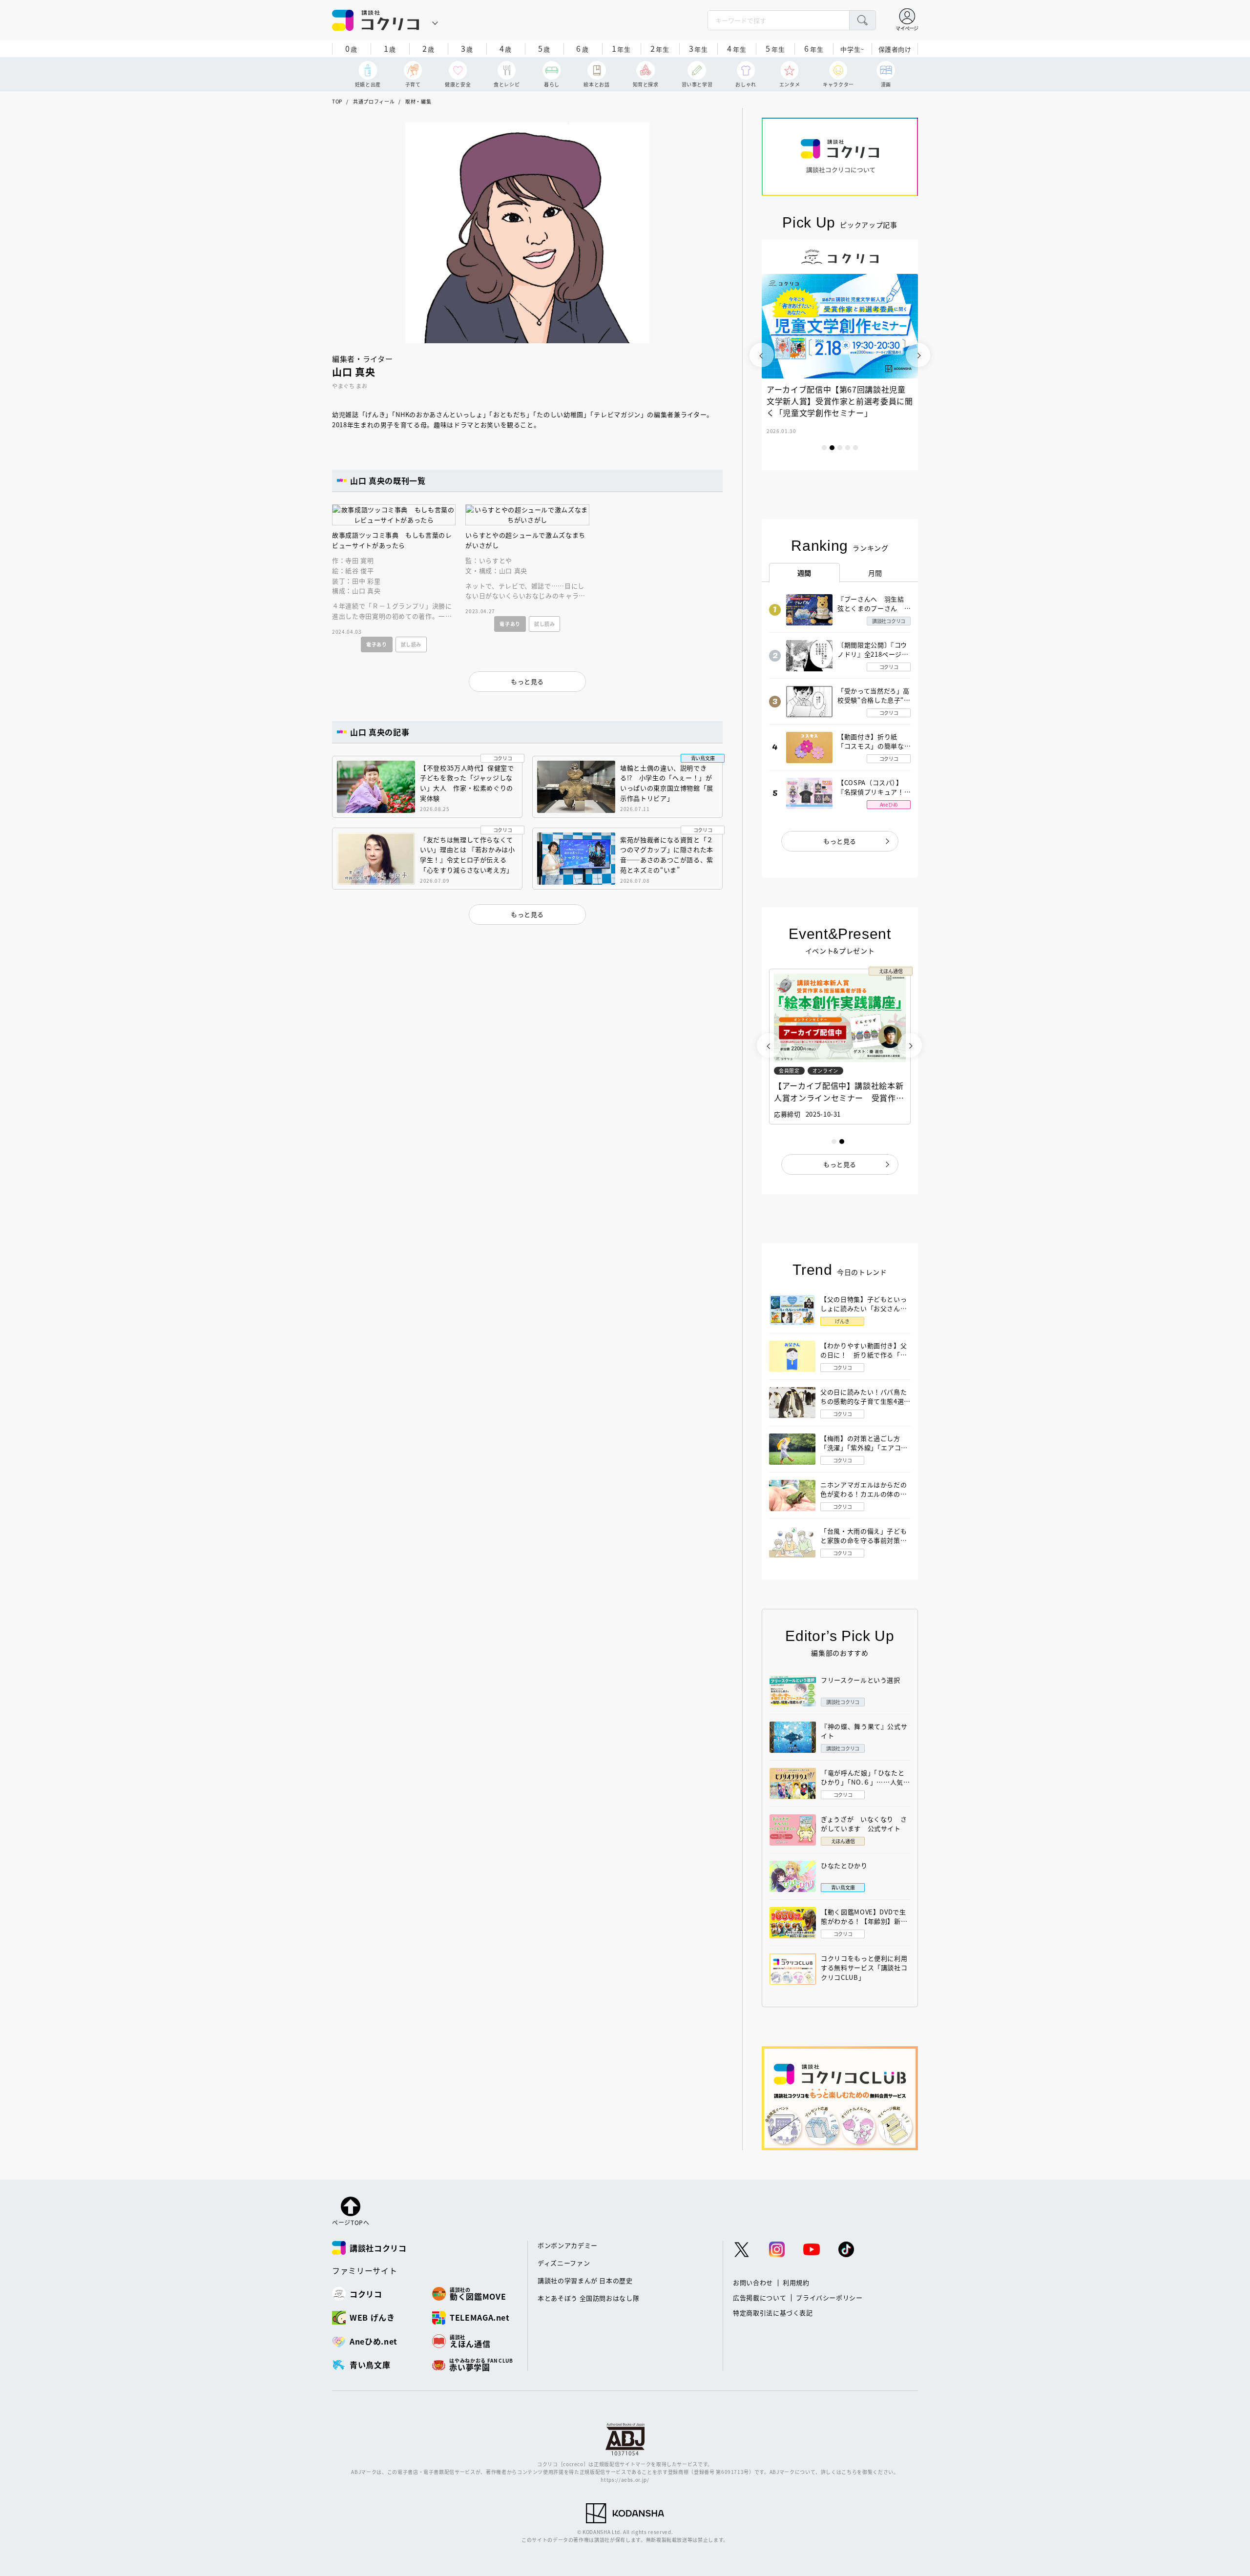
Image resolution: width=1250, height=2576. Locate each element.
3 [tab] (840, 448)
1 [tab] (824, 448)
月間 (875, 573)
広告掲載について (760, 2297)
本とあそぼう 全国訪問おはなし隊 (588, 2298)
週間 (804, 573)
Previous (762, 355)
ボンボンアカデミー (568, 2245)
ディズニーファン (564, 2263)
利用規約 (796, 2282)
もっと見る (840, 841)
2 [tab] (832, 448)
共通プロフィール (374, 101)
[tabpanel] (840, 355)
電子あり (377, 644)
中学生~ (852, 49)
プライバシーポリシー (829, 2297)
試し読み (411, 644)
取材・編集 (418, 101)
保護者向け (895, 49)
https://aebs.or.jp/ (625, 2480)
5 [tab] (855, 448)
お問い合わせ (753, 2282)
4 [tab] (848, 448)
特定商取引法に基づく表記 (773, 2313)
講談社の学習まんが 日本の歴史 (585, 2280)
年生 (621, 48)
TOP (337, 101)
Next (918, 355)
